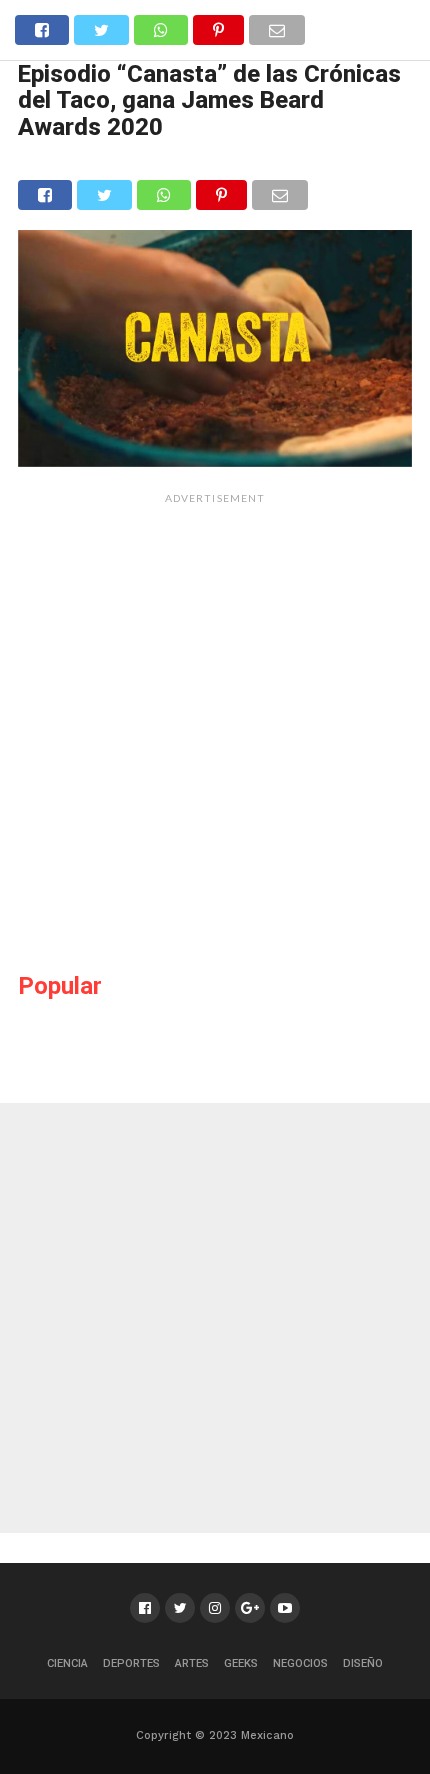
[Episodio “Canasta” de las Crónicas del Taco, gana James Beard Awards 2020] (215, 460)
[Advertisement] (215, 729)
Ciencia (67, 1663)
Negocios (300, 1663)
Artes (192, 1663)
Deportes (131, 1663)
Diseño (363, 1663)
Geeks (241, 1663)
